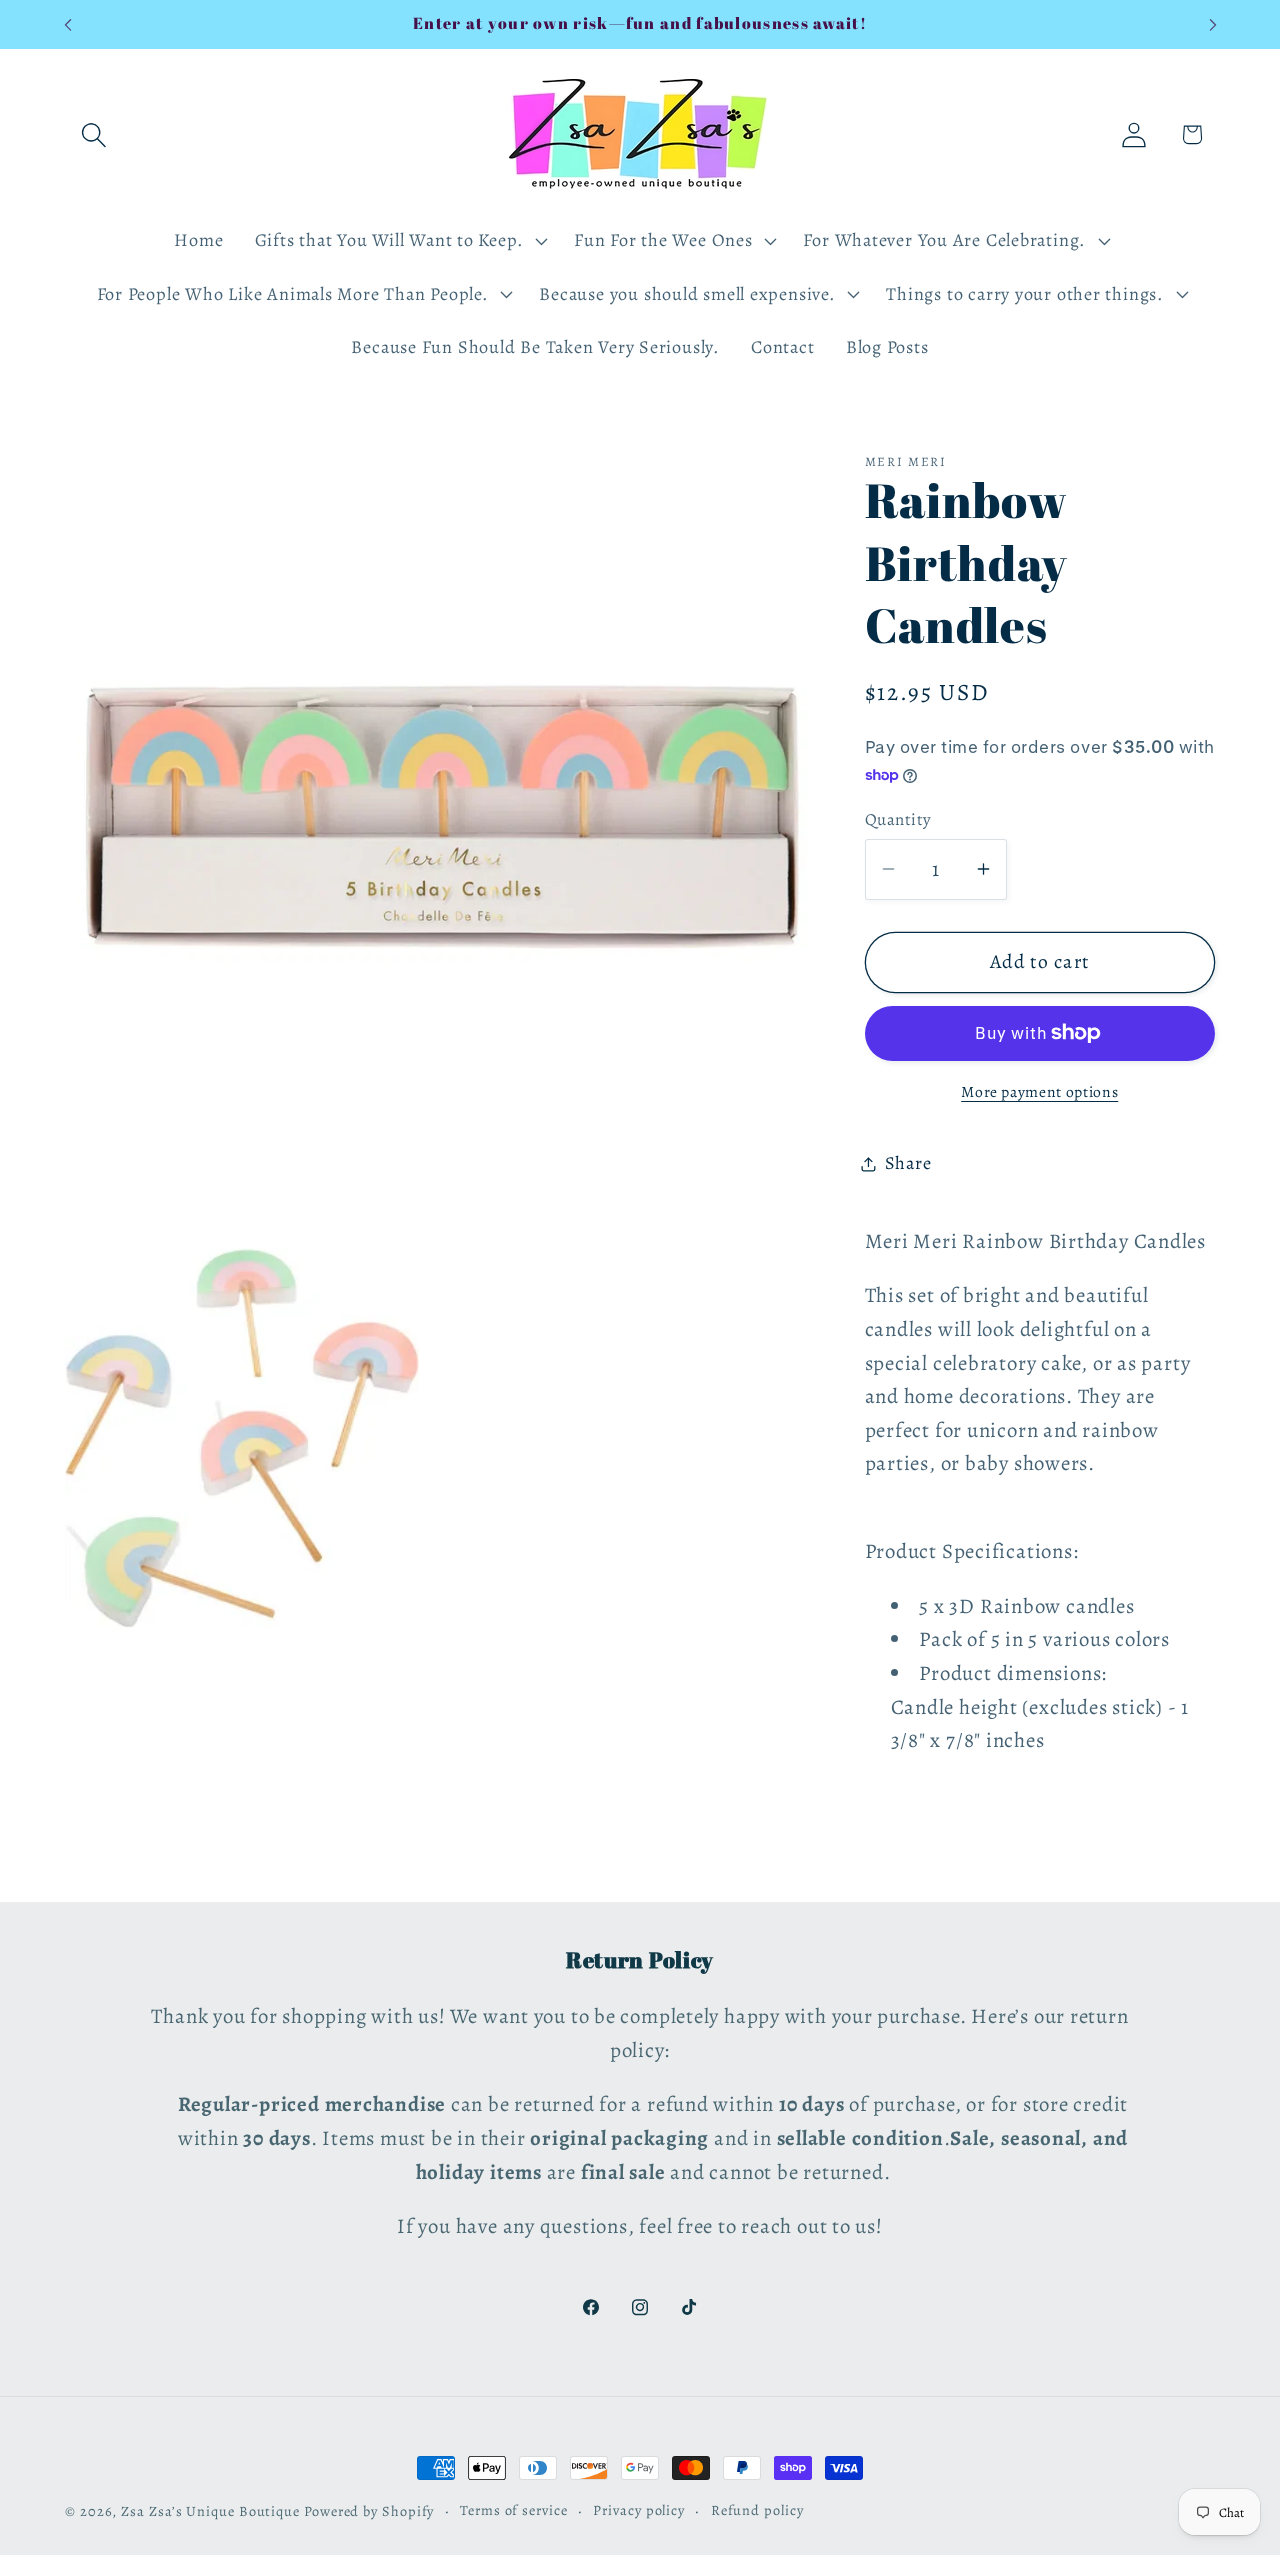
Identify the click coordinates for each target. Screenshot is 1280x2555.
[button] (93, 134)
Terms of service (514, 2510)
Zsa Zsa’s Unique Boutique (210, 2511)
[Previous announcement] (68, 24)
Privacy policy (639, 2510)
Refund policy (757, 2510)
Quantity (898, 819)
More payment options (1039, 1091)
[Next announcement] (1213, 24)
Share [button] (908, 1163)
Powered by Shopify (369, 2511)
